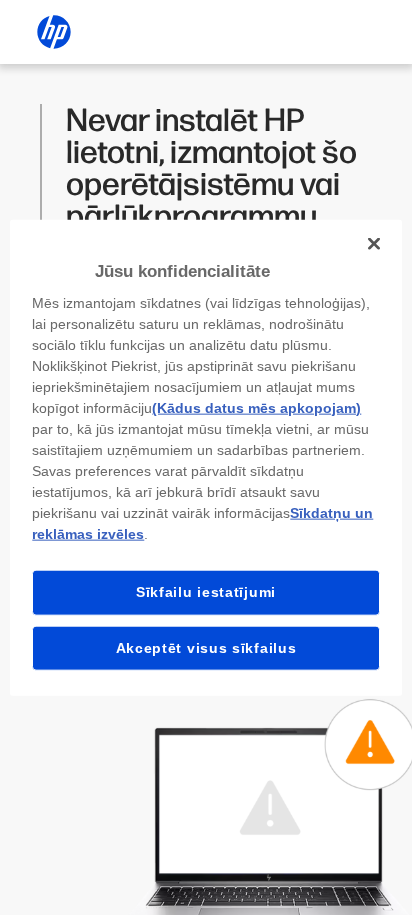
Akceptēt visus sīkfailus (206, 647)
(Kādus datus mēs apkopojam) (256, 408)
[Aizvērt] (374, 243)
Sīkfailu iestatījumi (206, 592)
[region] (205, 457)
